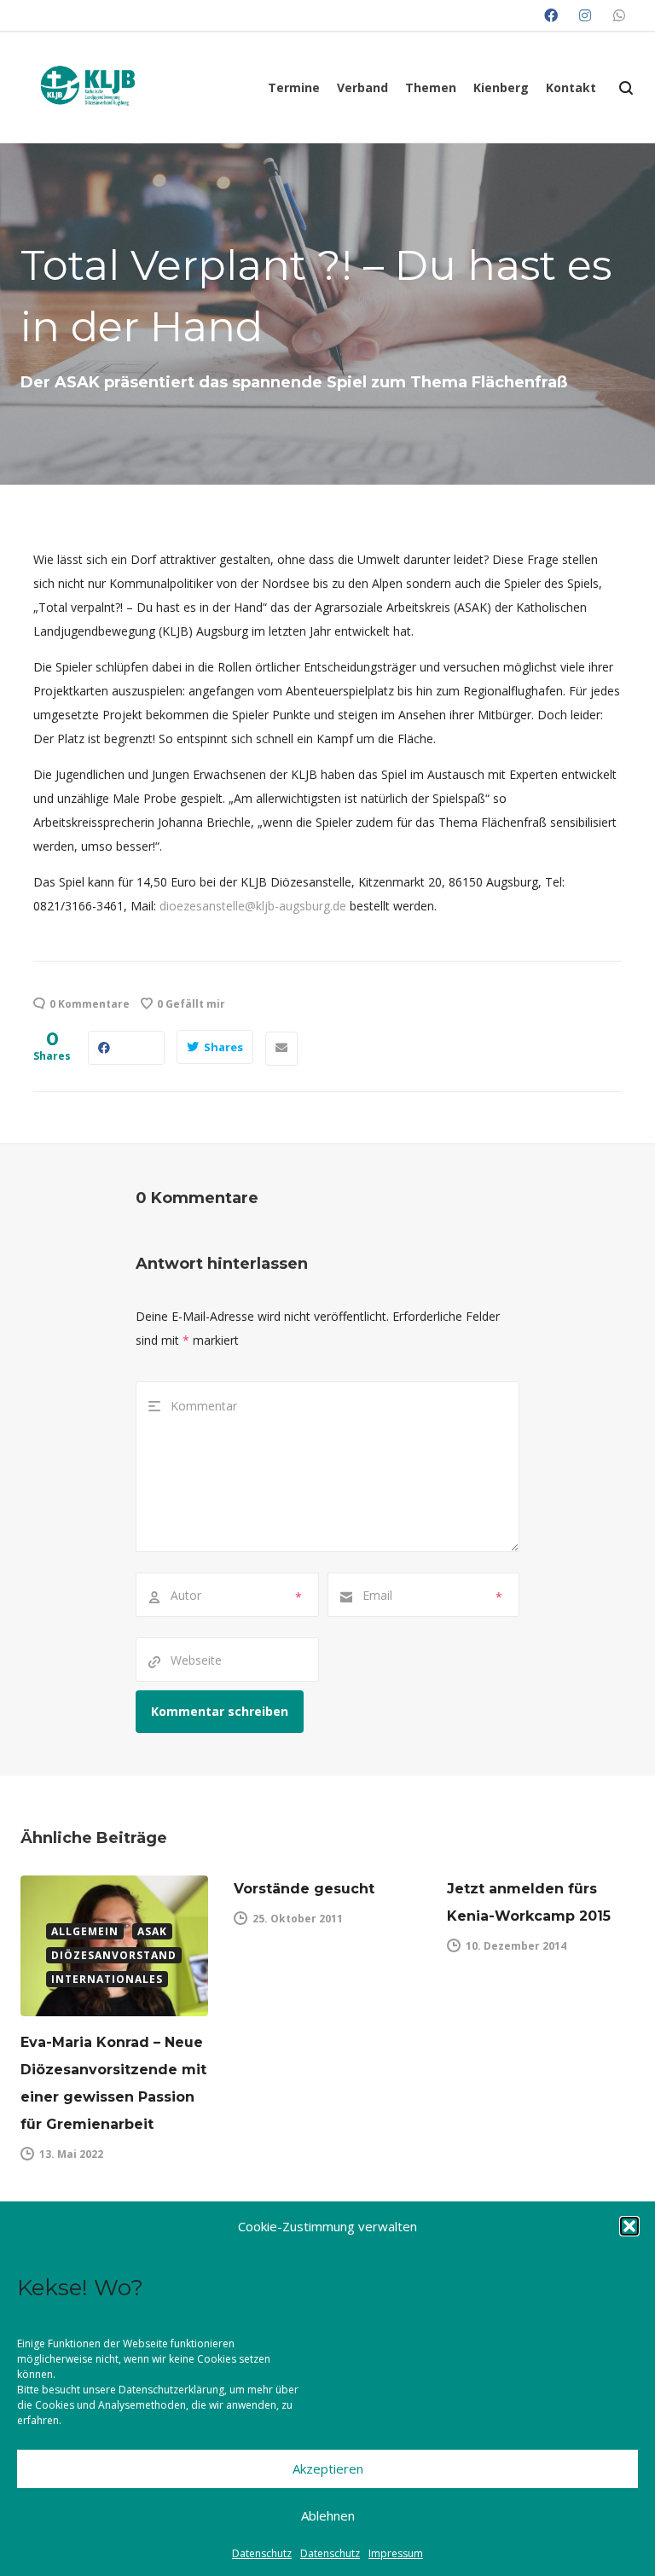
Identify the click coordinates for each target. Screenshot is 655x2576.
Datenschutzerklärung (171, 2390)
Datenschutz (262, 2553)
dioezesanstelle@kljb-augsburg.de (253, 906)
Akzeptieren (328, 2468)
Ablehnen (328, 2515)
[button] (629, 2226)
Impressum (396, 2553)
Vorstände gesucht (304, 1889)
